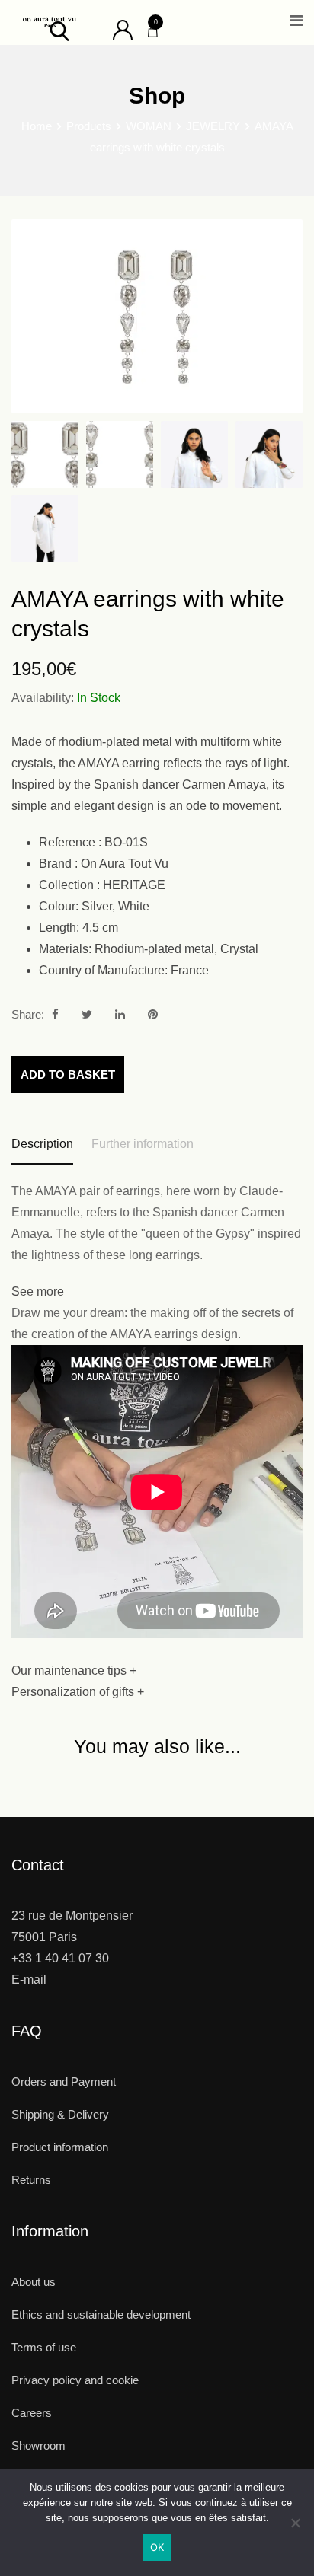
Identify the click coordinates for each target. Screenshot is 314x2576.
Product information (60, 2147)
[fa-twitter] (87, 1014)
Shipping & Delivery (60, 2114)
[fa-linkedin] (120, 1014)
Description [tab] (42, 1144)
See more (38, 1291)
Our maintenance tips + (74, 1671)
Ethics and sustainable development (101, 2315)
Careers (32, 2413)
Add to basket (68, 1074)
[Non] (295, 2528)
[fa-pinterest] (153, 1014)
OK (157, 2547)
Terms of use (44, 2347)
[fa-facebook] (55, 1014)
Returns (31, 2180)
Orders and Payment (64, 2082)
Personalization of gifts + (78, 1692)
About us (34, 2282)
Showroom (38, 2445)
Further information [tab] (143, 1144)
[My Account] (123, 29)
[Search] (59, 30)
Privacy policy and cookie (75, 2380)
